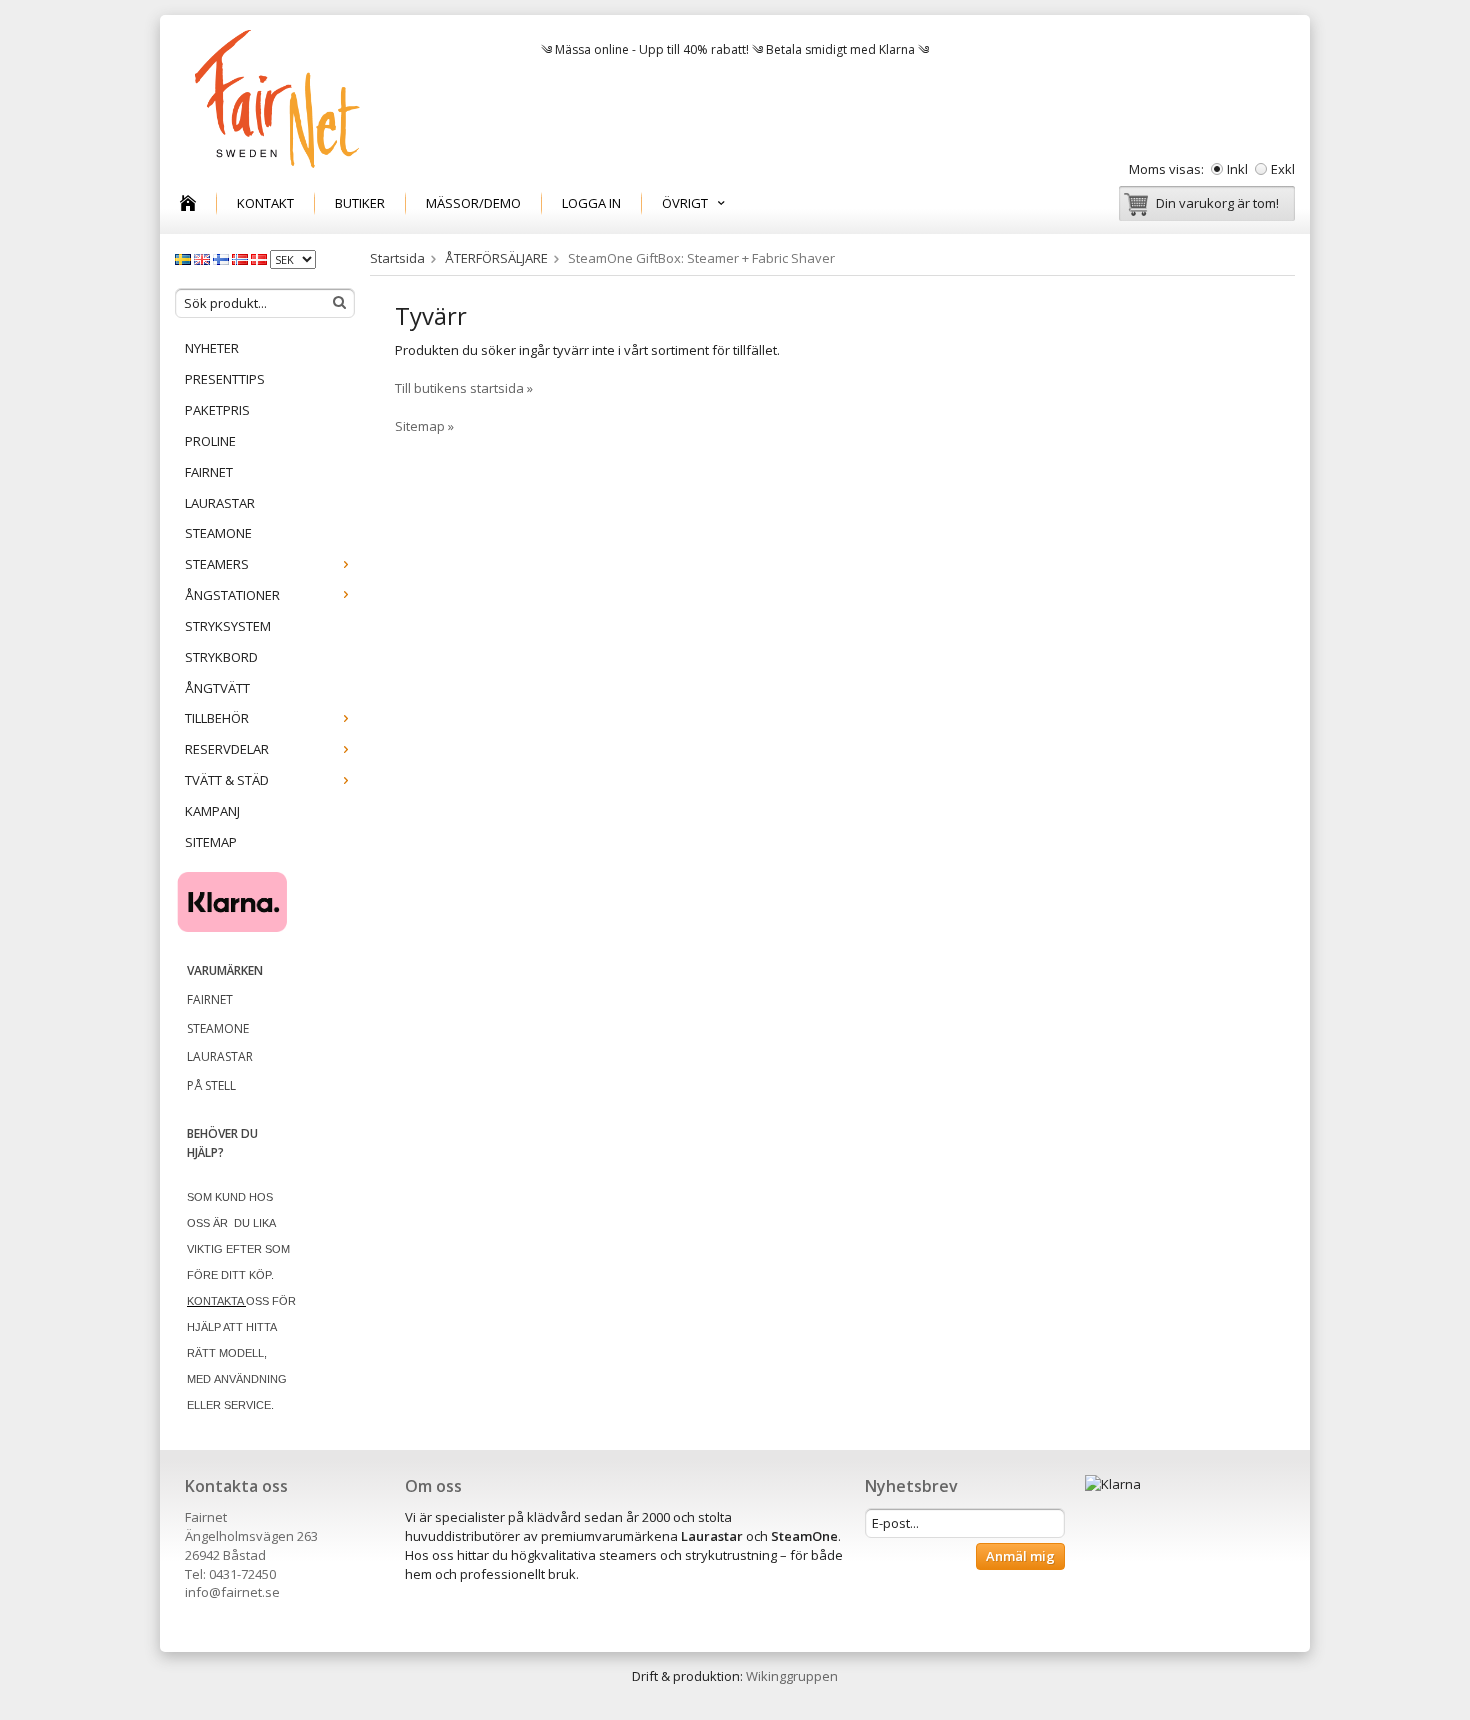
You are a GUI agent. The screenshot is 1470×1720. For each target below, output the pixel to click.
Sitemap (211, 842)
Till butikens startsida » (464, 388)
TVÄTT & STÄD (227, 780)
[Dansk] (260, 258)
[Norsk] (241, 258)
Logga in (591, 203)
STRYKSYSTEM (228, 626)
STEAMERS (217, 564)
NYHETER (212, 348)
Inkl (1237, 169)
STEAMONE (218, 533)
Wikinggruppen (792, 1676)
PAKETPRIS (217, 410)
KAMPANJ (212, 811)
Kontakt (265, 203)
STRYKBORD (221, 657)
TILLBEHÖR (217, 718)
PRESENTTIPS (225, 379)
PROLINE (210, 441)
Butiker (360, 203)
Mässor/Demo (473, 203)
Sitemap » (424, 426)
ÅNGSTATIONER (232, 595)
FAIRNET (209, 472)
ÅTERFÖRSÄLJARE (496, 258)
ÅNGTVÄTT (217, 688)
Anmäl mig (1020, 1556)
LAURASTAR (220, 503)
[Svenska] (184, 258)
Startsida (397, 258)
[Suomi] (222, 258)
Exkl (1283, 169)
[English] (203, 258)
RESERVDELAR (227, 749)
